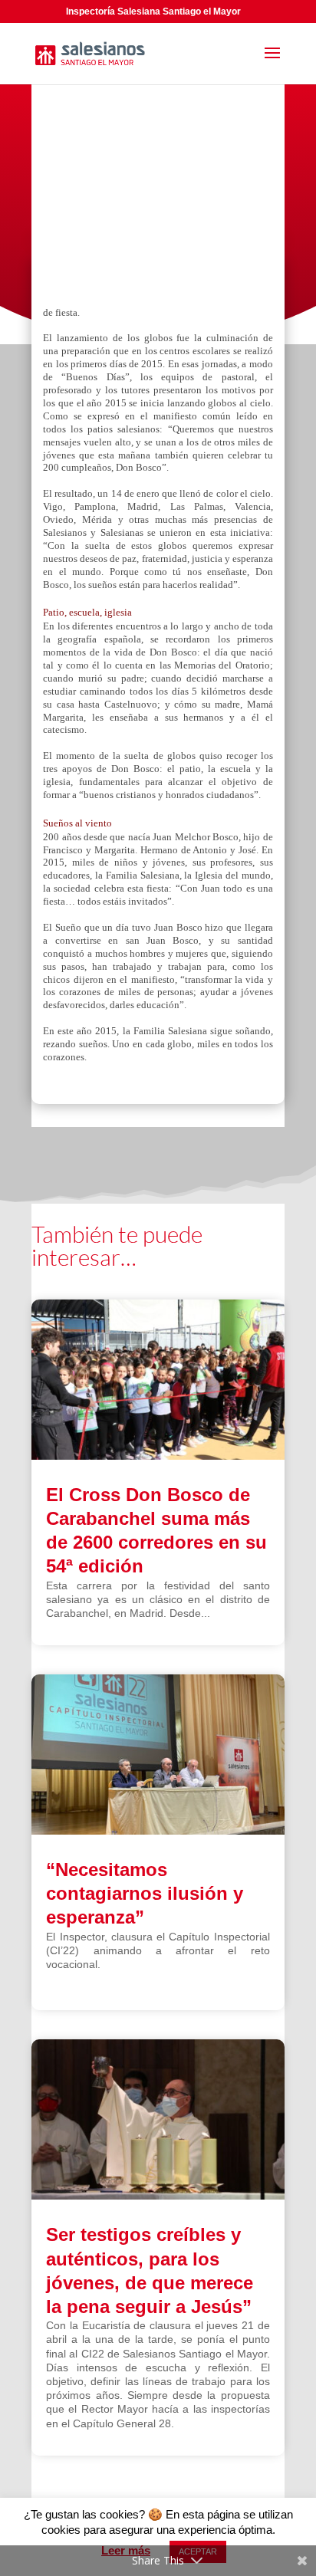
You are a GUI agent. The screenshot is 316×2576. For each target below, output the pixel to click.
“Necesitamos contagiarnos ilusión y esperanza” (145, 1893)
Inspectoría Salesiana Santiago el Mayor (153, 11)
